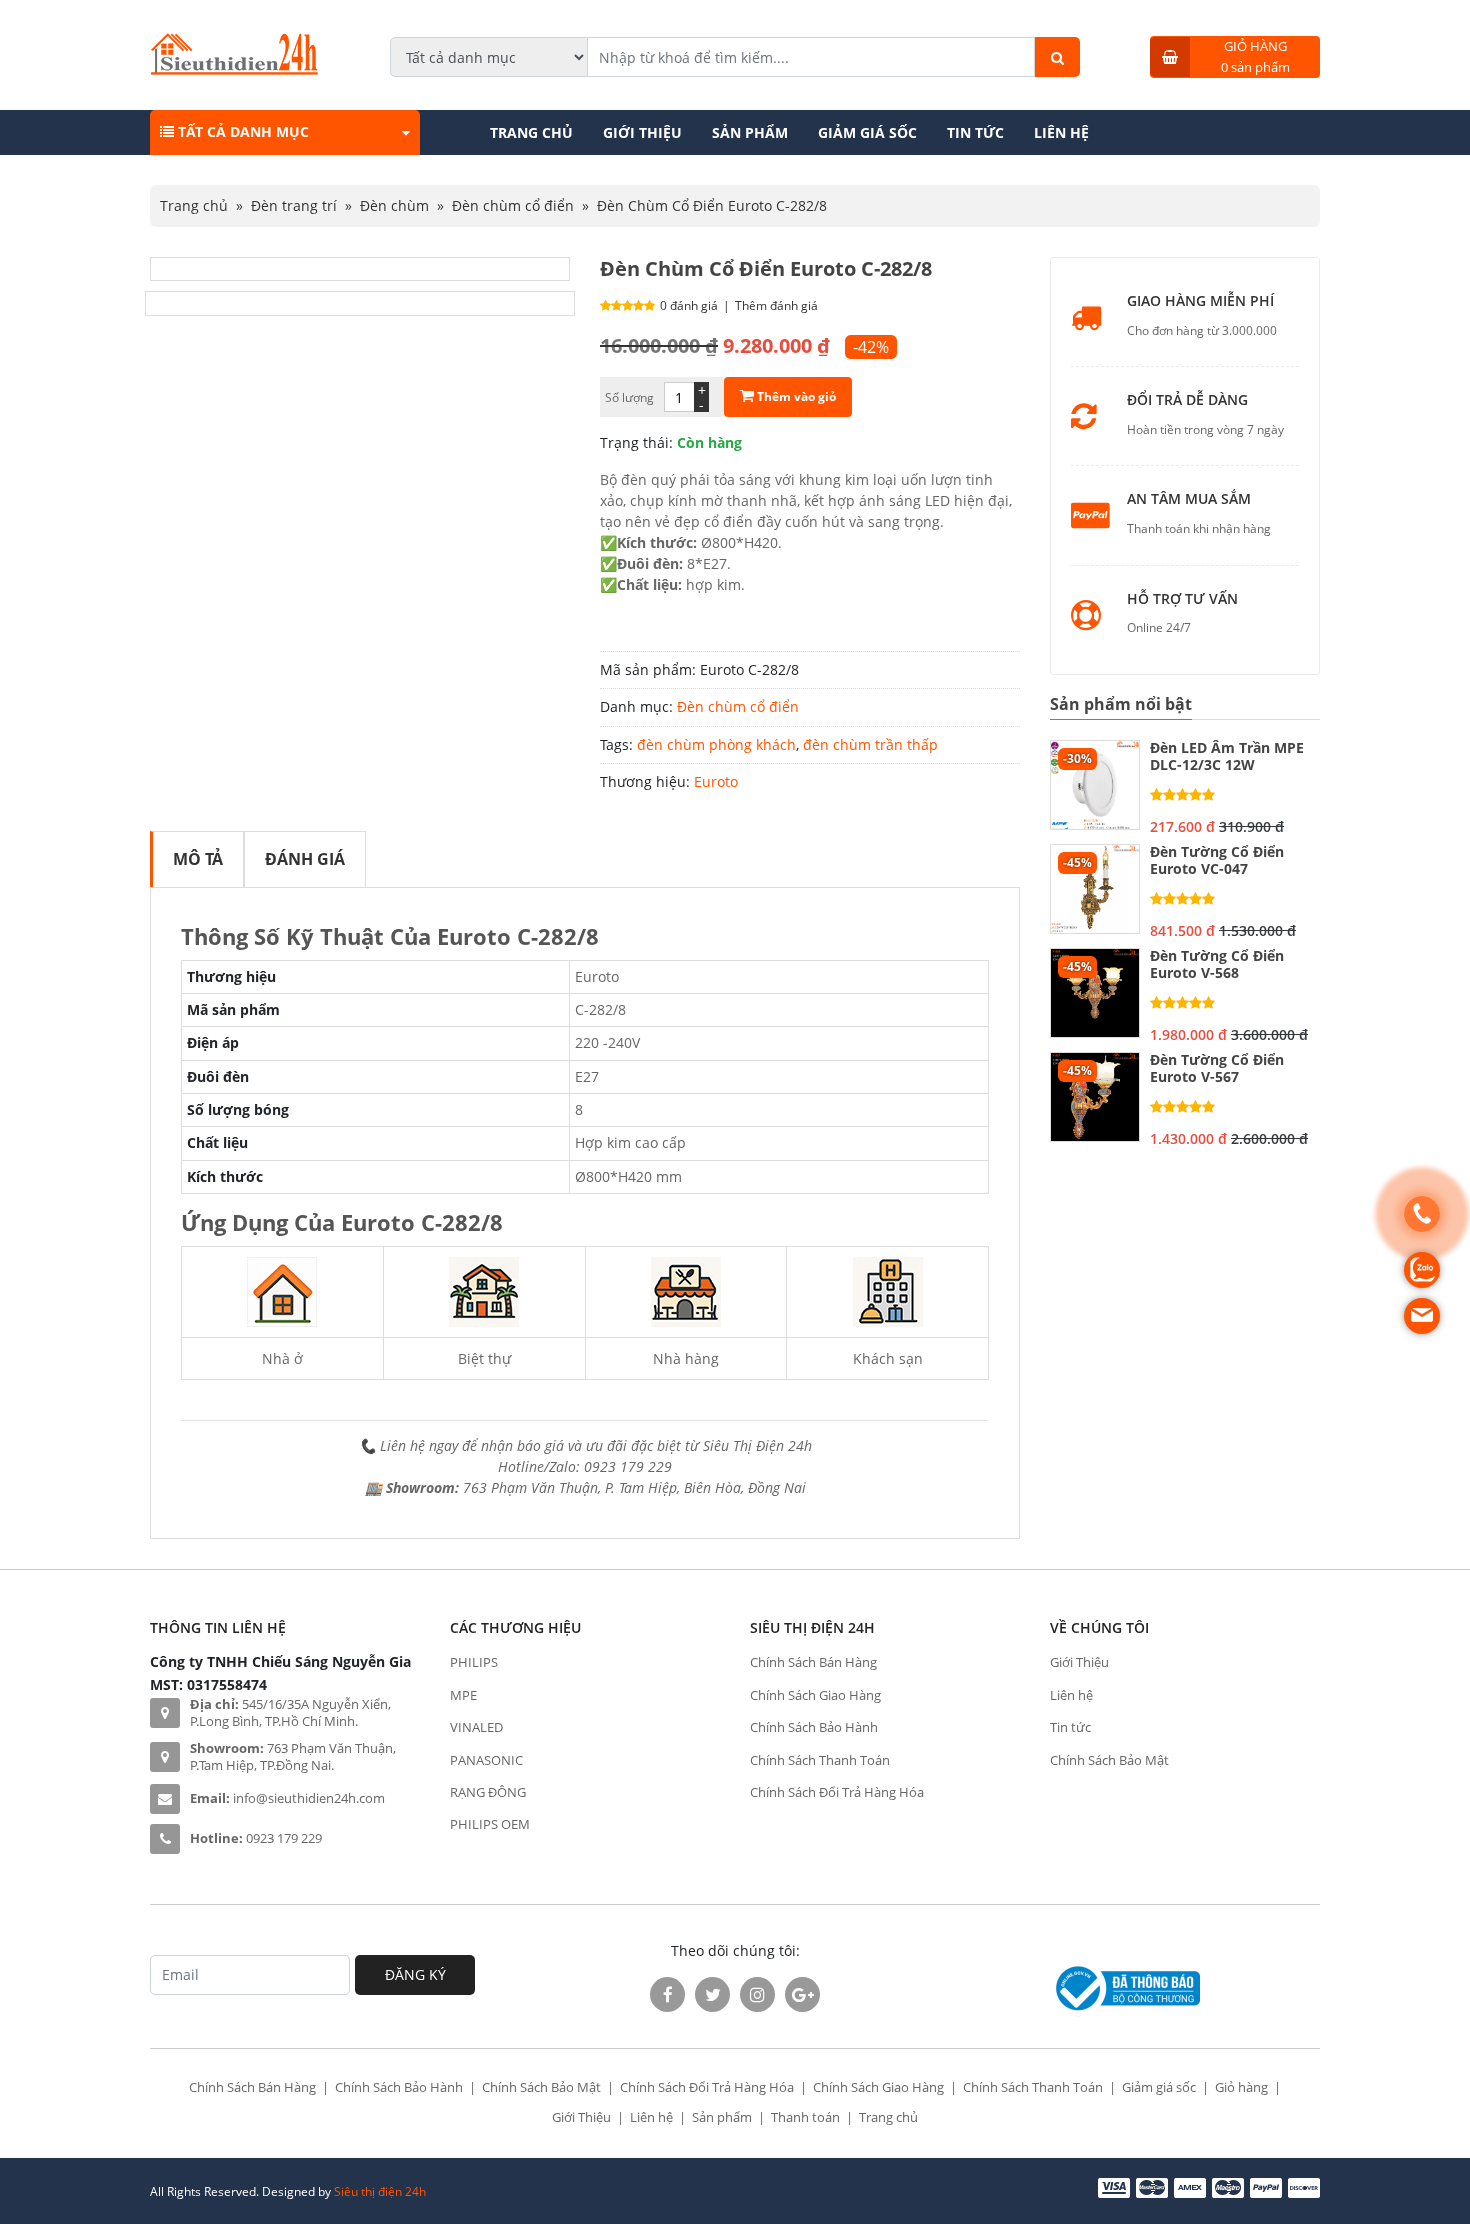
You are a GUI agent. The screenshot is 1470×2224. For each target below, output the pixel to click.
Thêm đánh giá (776, 305)
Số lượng (629, 397)
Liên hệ (1061, 132)
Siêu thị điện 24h (380, 2191)
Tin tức (975, 132)
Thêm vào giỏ (795, 396)
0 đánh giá (689, 305)
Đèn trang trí (294, 205)
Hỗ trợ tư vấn (1182, 599)
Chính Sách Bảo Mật (1109, 1760)
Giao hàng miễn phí (1200, 301)
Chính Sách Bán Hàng (813, 1662)
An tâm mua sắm (1189, 499)
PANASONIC (486, 1760)
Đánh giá (305, 859)
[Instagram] (757, 1994)
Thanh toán (805, 2117)
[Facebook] (667, 1994)
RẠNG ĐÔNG (488, 1792)
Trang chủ (531, 132)
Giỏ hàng (1241, 2087)
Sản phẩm (750, 132)
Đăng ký (415, 1974)
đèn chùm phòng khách (716, 744)
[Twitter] (712, 1994)
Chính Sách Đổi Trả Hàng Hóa (837, 1792)
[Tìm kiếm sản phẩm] (1057, 57)
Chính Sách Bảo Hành (814, 1727)
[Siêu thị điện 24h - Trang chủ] (234, 69)
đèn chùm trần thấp (870, 744)
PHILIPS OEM (490, 1824)
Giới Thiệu (642, 132)
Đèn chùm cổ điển (513, 205)
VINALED (476, 1727)
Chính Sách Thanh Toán (820, 1760)
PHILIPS (474, 1662)
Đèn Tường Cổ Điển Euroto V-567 (1217, 1069)
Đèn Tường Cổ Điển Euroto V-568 (1217, 965)
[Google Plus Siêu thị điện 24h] (802, 1994)
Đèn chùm (394, 205)
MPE (463, 1695)
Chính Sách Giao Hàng (815, 1695)
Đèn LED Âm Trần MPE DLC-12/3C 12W (1227, 757)
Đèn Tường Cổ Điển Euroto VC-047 (1217, 861)
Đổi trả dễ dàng (1187, 400)
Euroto (716, 781)
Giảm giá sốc (867, 132)
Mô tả (198, 859)
